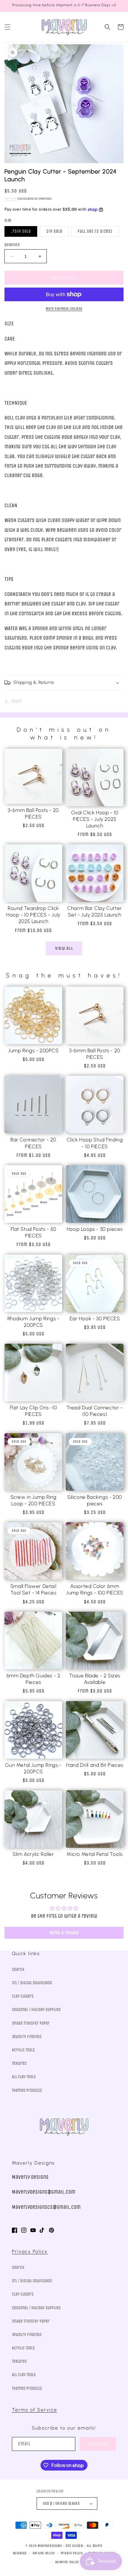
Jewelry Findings (27, 2037)
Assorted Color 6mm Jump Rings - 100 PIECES (95, 1589)
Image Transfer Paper (31, 2023)
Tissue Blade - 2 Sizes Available (95, 1679)
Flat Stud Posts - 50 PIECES (33, 1232)
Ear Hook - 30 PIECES (95, 1318)
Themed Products (27, 2090)
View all (64, 948)
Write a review (64, 1933)
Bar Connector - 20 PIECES (33, 1143)
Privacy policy (72, 2553)
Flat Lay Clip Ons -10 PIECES (33, 1411)
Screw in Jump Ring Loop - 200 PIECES (33, 1500)
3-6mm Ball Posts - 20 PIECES (33, 813)
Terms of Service (35, 2410)
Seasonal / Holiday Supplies (36, 2010)
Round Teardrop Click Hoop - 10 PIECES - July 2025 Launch (33, 915)
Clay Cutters (23, 1996)
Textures (19, 2063)
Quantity (12, 245)
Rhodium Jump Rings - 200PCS (33, 1322)
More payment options (64, 309)
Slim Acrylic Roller (33, 1854)
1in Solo (54, 231)
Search (18, 1970)
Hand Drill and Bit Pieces (95, 1765)
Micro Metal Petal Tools (95, 1854)
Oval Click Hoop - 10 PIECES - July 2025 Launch (95, 819)
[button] (7, 27)
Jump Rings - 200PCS (33, 1050)
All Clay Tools (24, 2077)
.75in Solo (21, 231)
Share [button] (17, 701)
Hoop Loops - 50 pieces (95, 1229)
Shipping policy (67, 2562)
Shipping (11, 199)
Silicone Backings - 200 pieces (95, 1500)
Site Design (74, 2546)
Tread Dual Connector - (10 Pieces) (95, 1411)
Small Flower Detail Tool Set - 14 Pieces (33, 1589)
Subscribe (98, 2444)
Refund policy (44, 2553)
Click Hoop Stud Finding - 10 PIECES (95, 1143)
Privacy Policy (30, 2251)
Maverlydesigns (50, 2546)
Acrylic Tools (23, 2050)
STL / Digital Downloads (32, 1983)
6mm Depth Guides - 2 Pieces (33, 1679)
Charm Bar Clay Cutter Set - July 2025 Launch (95, 911)
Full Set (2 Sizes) (95, 231)
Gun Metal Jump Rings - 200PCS (33, 1768)
